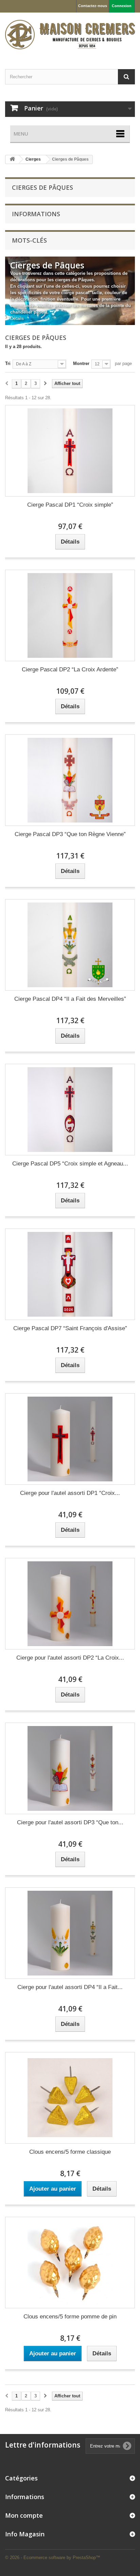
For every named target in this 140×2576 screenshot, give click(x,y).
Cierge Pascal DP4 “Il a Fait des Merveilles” (70, 999)
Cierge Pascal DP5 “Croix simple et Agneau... (70, 1164)
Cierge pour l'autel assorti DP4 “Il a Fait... (70, 1987)
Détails (17, 318)
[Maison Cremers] (70, 35)
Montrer (81, 363)
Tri (8, 363)
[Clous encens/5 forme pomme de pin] (70, 2263)
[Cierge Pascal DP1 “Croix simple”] (70, 451)
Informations (36, 214)
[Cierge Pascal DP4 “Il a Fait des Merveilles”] (70, 945)
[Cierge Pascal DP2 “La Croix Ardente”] (70, 615)
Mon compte (24, 2515)
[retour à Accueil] (12, 159)
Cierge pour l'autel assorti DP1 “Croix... (70, 1493)
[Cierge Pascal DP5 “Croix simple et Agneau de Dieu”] (70, 1110)
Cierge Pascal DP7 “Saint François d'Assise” (70, 1328)
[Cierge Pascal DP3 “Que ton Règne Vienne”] (70, 780)
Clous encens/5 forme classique (70, 2152)
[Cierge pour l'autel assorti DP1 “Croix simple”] (70, 1439)
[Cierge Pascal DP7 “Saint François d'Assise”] (70, 1274)
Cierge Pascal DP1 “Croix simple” (70, 505)
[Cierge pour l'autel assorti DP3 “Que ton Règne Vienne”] (70, 1768)
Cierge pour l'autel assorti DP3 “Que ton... (70, 1822)
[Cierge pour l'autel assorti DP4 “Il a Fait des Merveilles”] (70, 1933)
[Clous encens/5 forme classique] (70, 2098)
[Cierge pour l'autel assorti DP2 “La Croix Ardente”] (70, 1604)
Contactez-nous (93, 6)
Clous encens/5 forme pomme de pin (70, 2317)
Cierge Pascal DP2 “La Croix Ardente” (70, 670)
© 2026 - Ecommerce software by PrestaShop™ (53, 2558)
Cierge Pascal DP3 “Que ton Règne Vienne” (70, 834)
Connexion (122, 6)
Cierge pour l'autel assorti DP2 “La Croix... (70, 1658)
